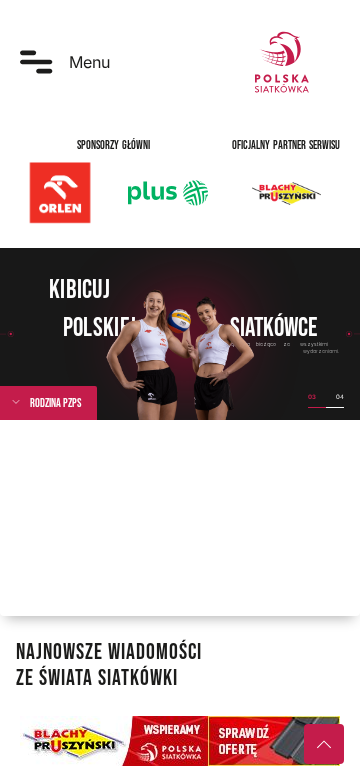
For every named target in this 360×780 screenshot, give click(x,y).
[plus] (168, 193)
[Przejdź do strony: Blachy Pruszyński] (286, 193)
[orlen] (60, 193)
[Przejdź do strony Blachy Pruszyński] (180, 741)
